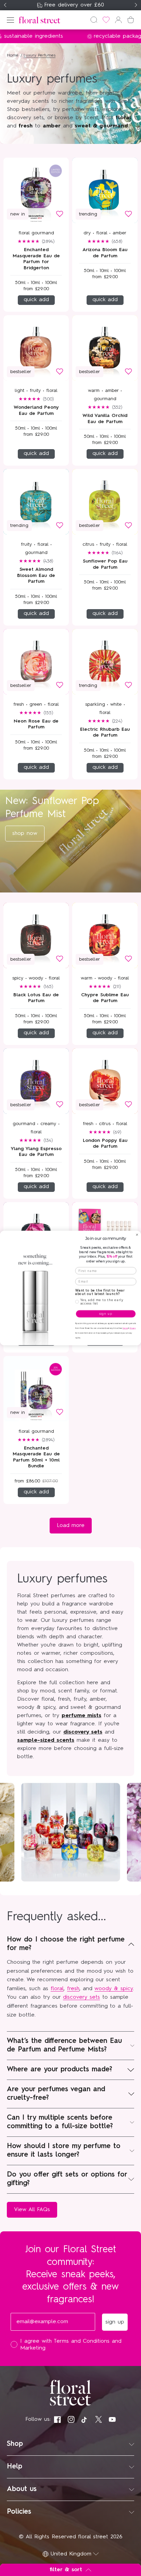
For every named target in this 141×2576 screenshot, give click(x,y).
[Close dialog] (137, 1235)
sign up (106, 1314)
